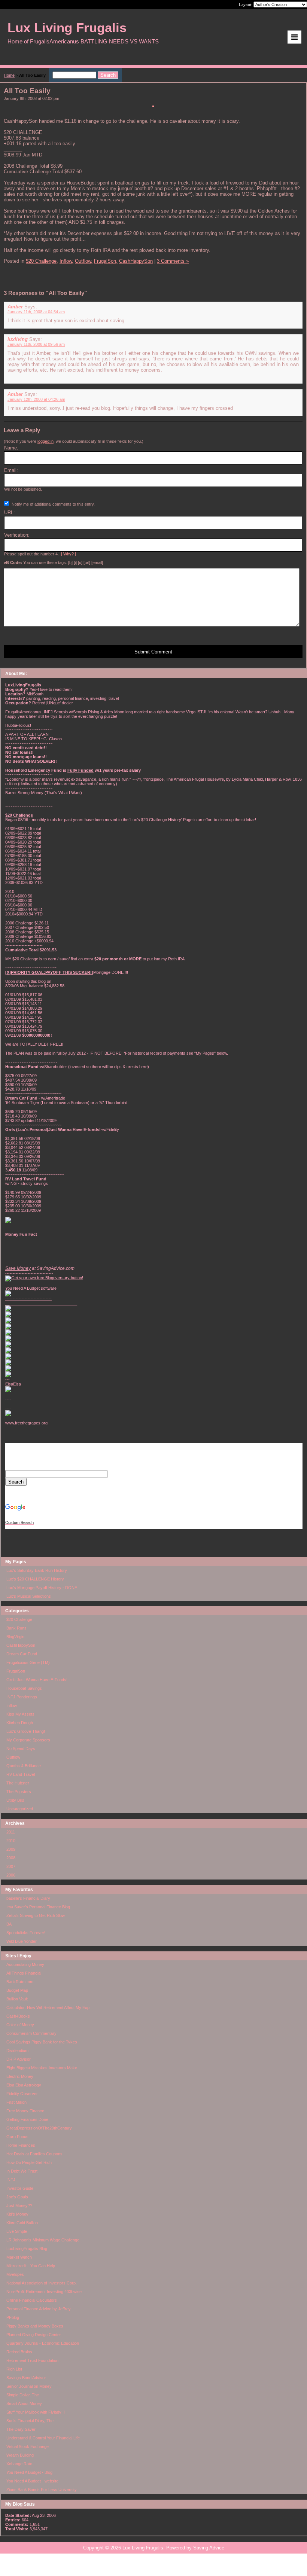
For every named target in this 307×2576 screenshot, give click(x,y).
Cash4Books (18, 2016)
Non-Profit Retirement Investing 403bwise (44, 2292)
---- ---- (8, 1403)
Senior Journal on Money (29, 2386)
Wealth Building (20, 2455)
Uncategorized (20, 1809)
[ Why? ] (69, 554)
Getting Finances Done (27, 2119)
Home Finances (21, 2145)
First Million (16, 2102)
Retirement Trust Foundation (32, 2360)
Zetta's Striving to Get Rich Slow (36, 1915)
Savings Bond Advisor (26, 2378)
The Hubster (18, 1783)
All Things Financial (24, 1973)
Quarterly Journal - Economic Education (43, 2343)
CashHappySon (21, 1645)
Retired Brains (19, 2352)
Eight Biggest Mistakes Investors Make (42, 2068)
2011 (11, 1832)
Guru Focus (17, 2137)
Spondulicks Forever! (26, 1933)
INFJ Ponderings (22, 1697)
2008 (11, 1858)
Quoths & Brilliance (24, 1766)
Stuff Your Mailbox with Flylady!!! (36, 2412)
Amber (15, 307)
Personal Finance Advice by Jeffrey (39, 2309)
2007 (11, 1866)
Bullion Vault (17, 1999)
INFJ (11, 2180)
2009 (11, 1849)
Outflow (13, 1757)
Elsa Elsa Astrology (24, 2085)
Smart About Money (24, 2403)
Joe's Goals (17, 2197)
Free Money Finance (25, 2111)
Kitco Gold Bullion (22, 2223)
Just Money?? (19, 2205)
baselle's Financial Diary (28, 1898)
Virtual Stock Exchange (28, 2447)
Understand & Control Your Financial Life (43, 2438)
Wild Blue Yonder (22, 1941)
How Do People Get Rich (29, 2162)
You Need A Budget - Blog (29, 2472)
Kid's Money (17, 2214)
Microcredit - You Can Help (31, 2266)
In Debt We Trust (22, 2171)
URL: (10, 513)
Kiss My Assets (20, 1714)
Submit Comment (153, 652)
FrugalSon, (106, 261)
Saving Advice (209, 2548)
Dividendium (17, 2051)
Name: (11, 448)
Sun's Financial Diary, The (30, 2421)
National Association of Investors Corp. (42, 2283)
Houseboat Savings (24, 1688)
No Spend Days (21, 1749)
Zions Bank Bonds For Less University (42, 2490)
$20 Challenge (19, 1619)
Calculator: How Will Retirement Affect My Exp (48, 2008)
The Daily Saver (21, 2429)
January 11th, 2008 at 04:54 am (36, 312)
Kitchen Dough (20, 1723)
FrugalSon (16, 1671)
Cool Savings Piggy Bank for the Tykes (42, 2042)
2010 (11, 1841)
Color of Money (20, 2025)
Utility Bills (15, 1800)
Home (9, 75)
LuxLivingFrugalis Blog (27, 2249)
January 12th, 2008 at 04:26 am (36, 399)
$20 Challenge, (42, 261)
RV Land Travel (21, 1774)
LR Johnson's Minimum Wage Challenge (43, 2240)
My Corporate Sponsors (28, 1740)
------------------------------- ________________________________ (41, 1301)
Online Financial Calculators (32, 2300)
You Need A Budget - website (32, 2481)
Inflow (12, 1705)
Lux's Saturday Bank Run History (37, 1570)
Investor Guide (20, 2188)
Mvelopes (15, 2274)
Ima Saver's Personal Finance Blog (38, 1907)
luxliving (18, 339)
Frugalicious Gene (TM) (28, 1662)
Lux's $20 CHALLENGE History (35, 1579)
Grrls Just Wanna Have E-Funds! (37, 1680)
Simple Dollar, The (23, 2395)
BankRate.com (20, 1982)
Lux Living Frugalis (143, 2548)
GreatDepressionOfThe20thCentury (39, 2128)
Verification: (17, 535)
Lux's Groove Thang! (26, 1731)
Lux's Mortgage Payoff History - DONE (42, 1588)
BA (9, 1924)
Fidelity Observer (22, 2094)
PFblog (13, 2317)
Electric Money (20, 2076)
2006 (11, 1875)
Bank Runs (16, 1628)
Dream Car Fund (22, 1654)
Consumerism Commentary (31, 2033)
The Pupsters (19, 1792)
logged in (45, 441)
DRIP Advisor (19, 2059)
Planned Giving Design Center (34, 2335)
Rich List (14, 2369)
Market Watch (19, 2257)
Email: (11, 470)
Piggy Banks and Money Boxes (35, 2326)
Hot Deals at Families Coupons (34, 2154)
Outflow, (84, 261)
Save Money (18, 1268)
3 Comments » (173, 261)
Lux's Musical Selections (29, 1596)
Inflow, (66, 261)
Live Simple (17, 2231)
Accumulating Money (25, 1964)
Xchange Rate (19, 2464)
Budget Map (17, 1990)
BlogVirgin (15, 1637)
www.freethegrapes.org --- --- (26, 1479)
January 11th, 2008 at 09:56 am (36, 344)
